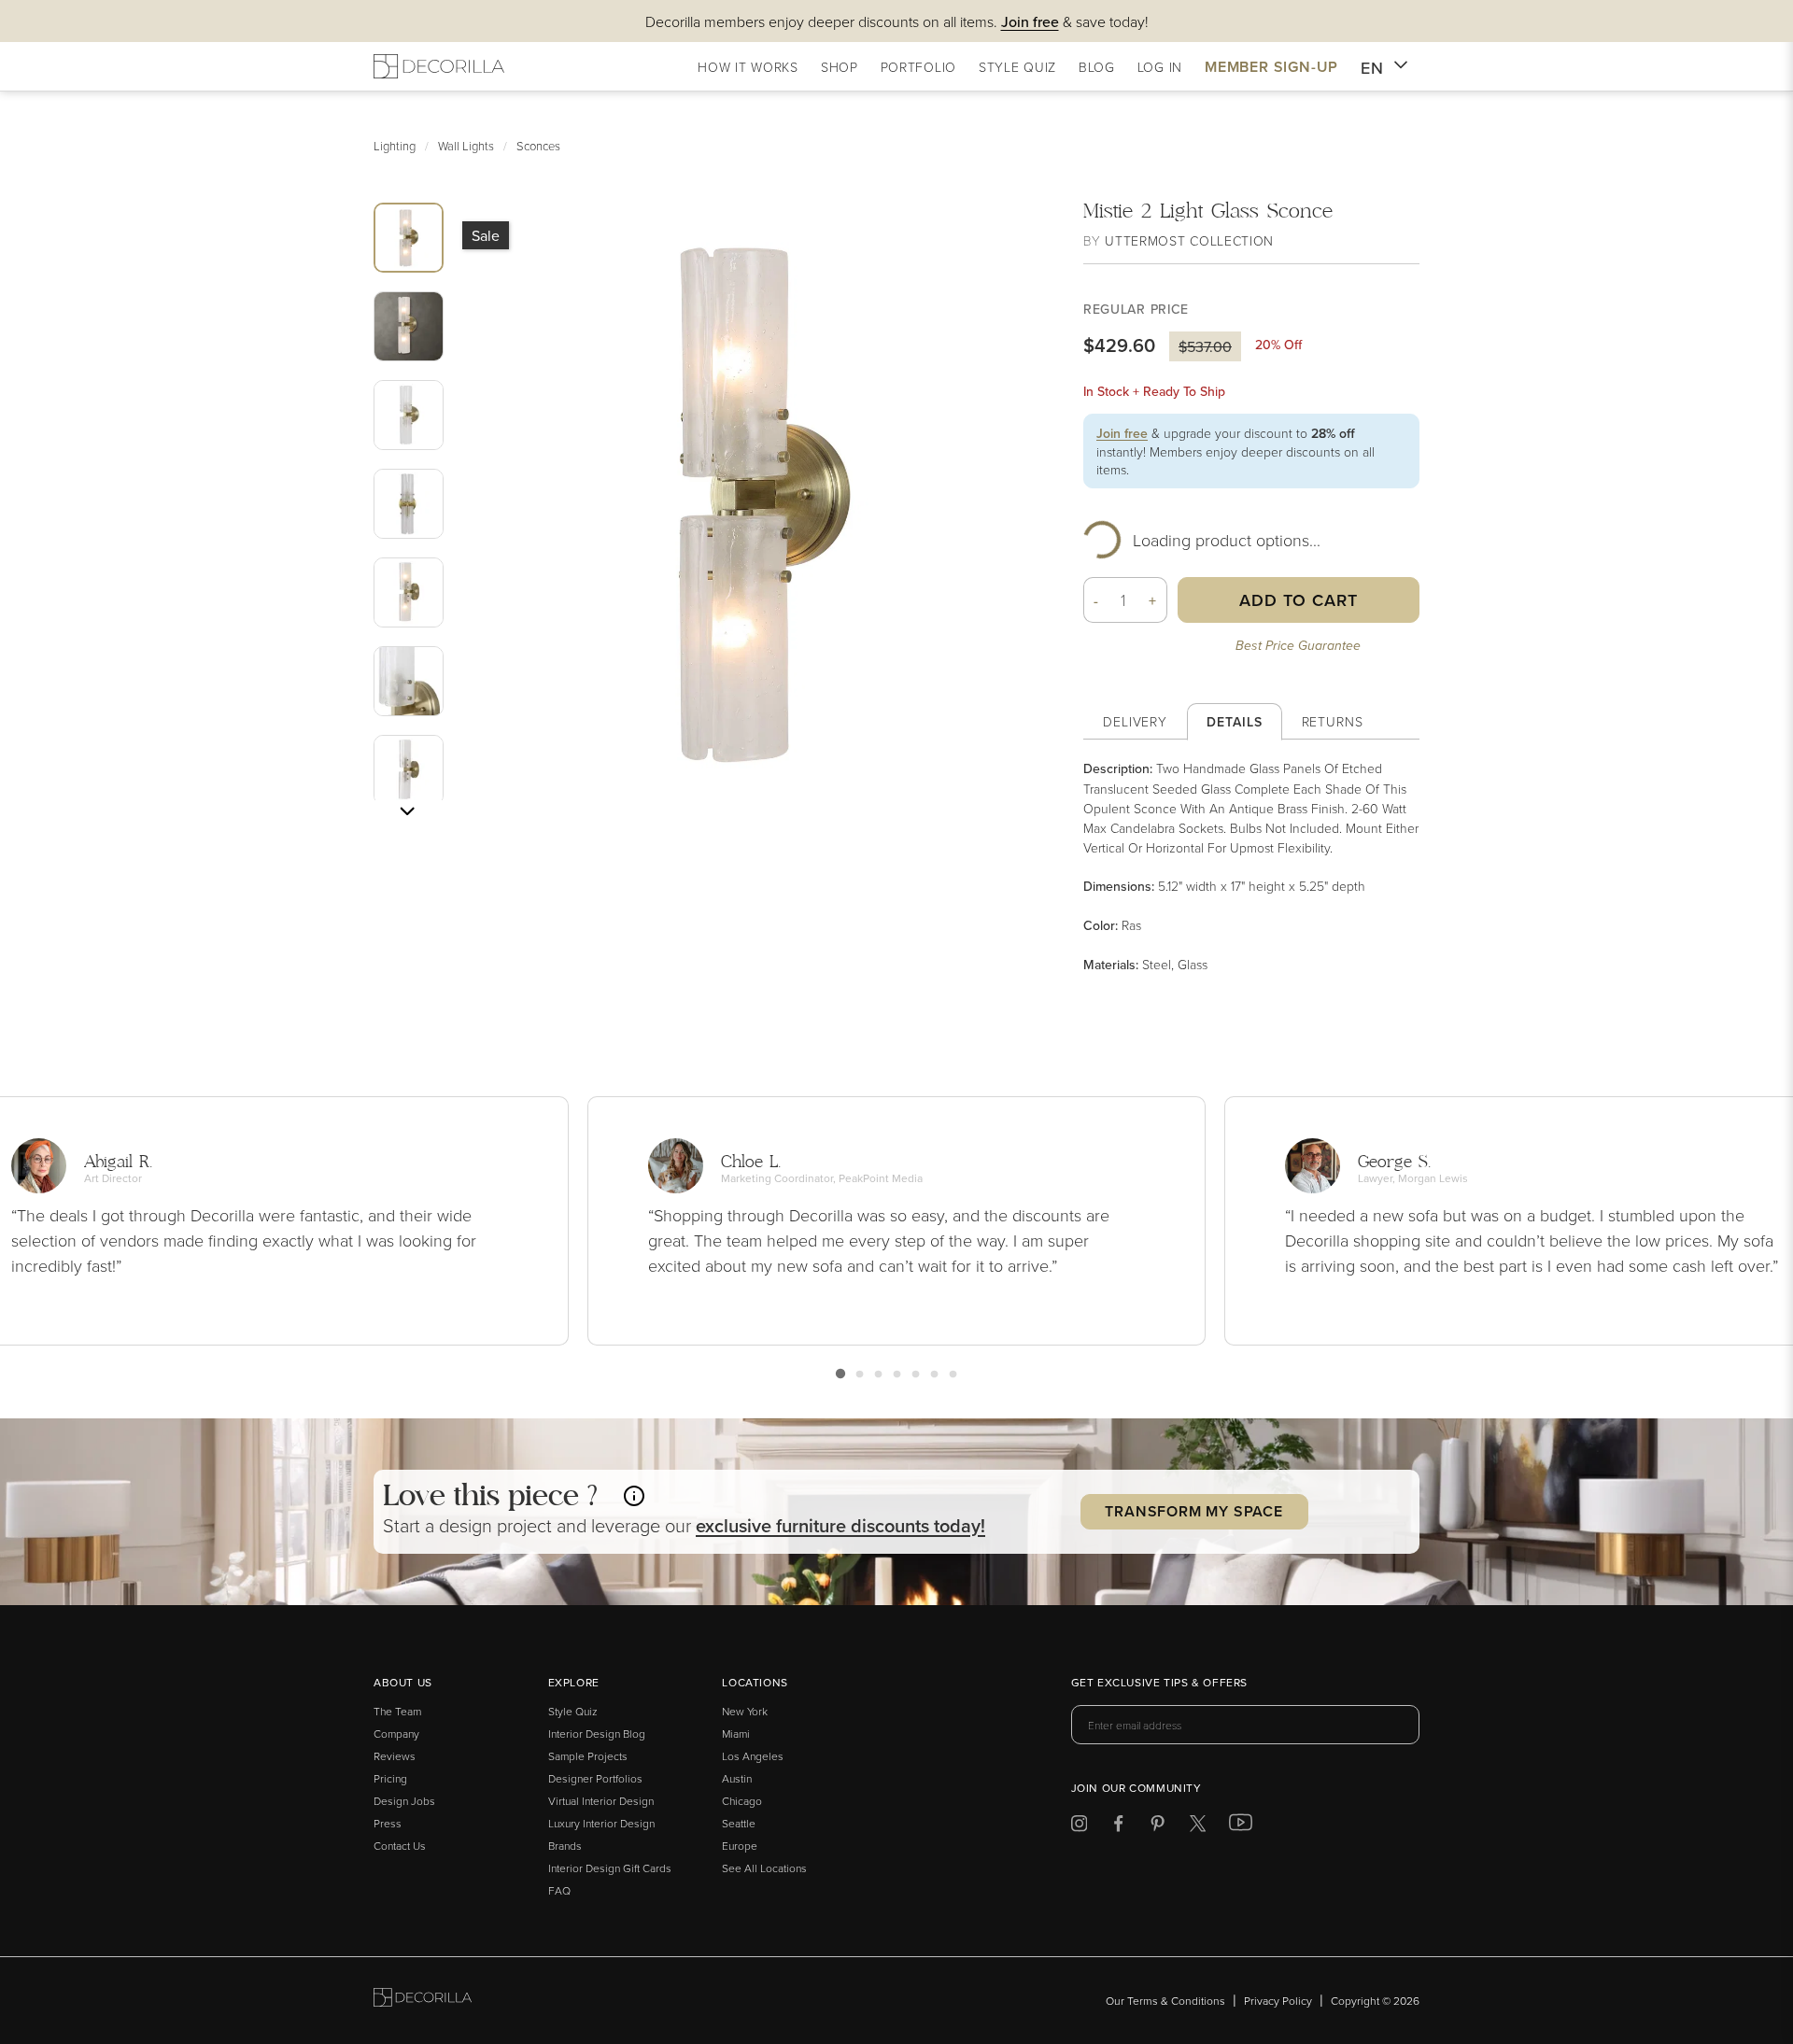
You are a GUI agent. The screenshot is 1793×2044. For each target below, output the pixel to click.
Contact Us (400, 1846)
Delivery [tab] (1135, 721)
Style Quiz (573, 1711)
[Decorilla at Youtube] (1241, 1826)
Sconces (538, 146)
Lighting (395, 146)
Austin (737, 1778)
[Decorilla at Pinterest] (1158, 1827)
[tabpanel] (1251, 867)
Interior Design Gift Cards (610, 1868)
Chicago (742, 1801)
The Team (397, 1711)
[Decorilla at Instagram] (1079, 1827)
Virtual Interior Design (601, 1801)
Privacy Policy (1278, 2001)
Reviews (395, 1756)
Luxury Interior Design (601, 1823)
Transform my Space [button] (1193, 1511)
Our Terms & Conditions (1165, 2001)
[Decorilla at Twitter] (1198, 1827)
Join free (1122, 433)
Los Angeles (753, 1756)
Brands (565, 1846)
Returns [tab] (1333, 721)
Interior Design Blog (597, 1734)
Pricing (390, 1778)
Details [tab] (1234, 722)
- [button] (1096, 600)
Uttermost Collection (1189, 240)
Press (388, 1823)
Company (396, 1734)
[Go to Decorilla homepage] (423, 2001)
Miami (736, 1734)
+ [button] (1153, 600)
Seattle (739, 1823)
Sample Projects (588, 1756)
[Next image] (407, 811)
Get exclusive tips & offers (1159, 1684)
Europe (740, 1846)
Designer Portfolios (595, 1778)
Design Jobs (404, 1801)
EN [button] (1372, 68)
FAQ (559, 1890)
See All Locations (764, 1868)
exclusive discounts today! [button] (840, 1525)
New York (745, 1711)
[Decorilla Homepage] (439, 66)
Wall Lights (466, 146)
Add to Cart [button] (1299, 600)
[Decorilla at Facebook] (1118, 1827)
